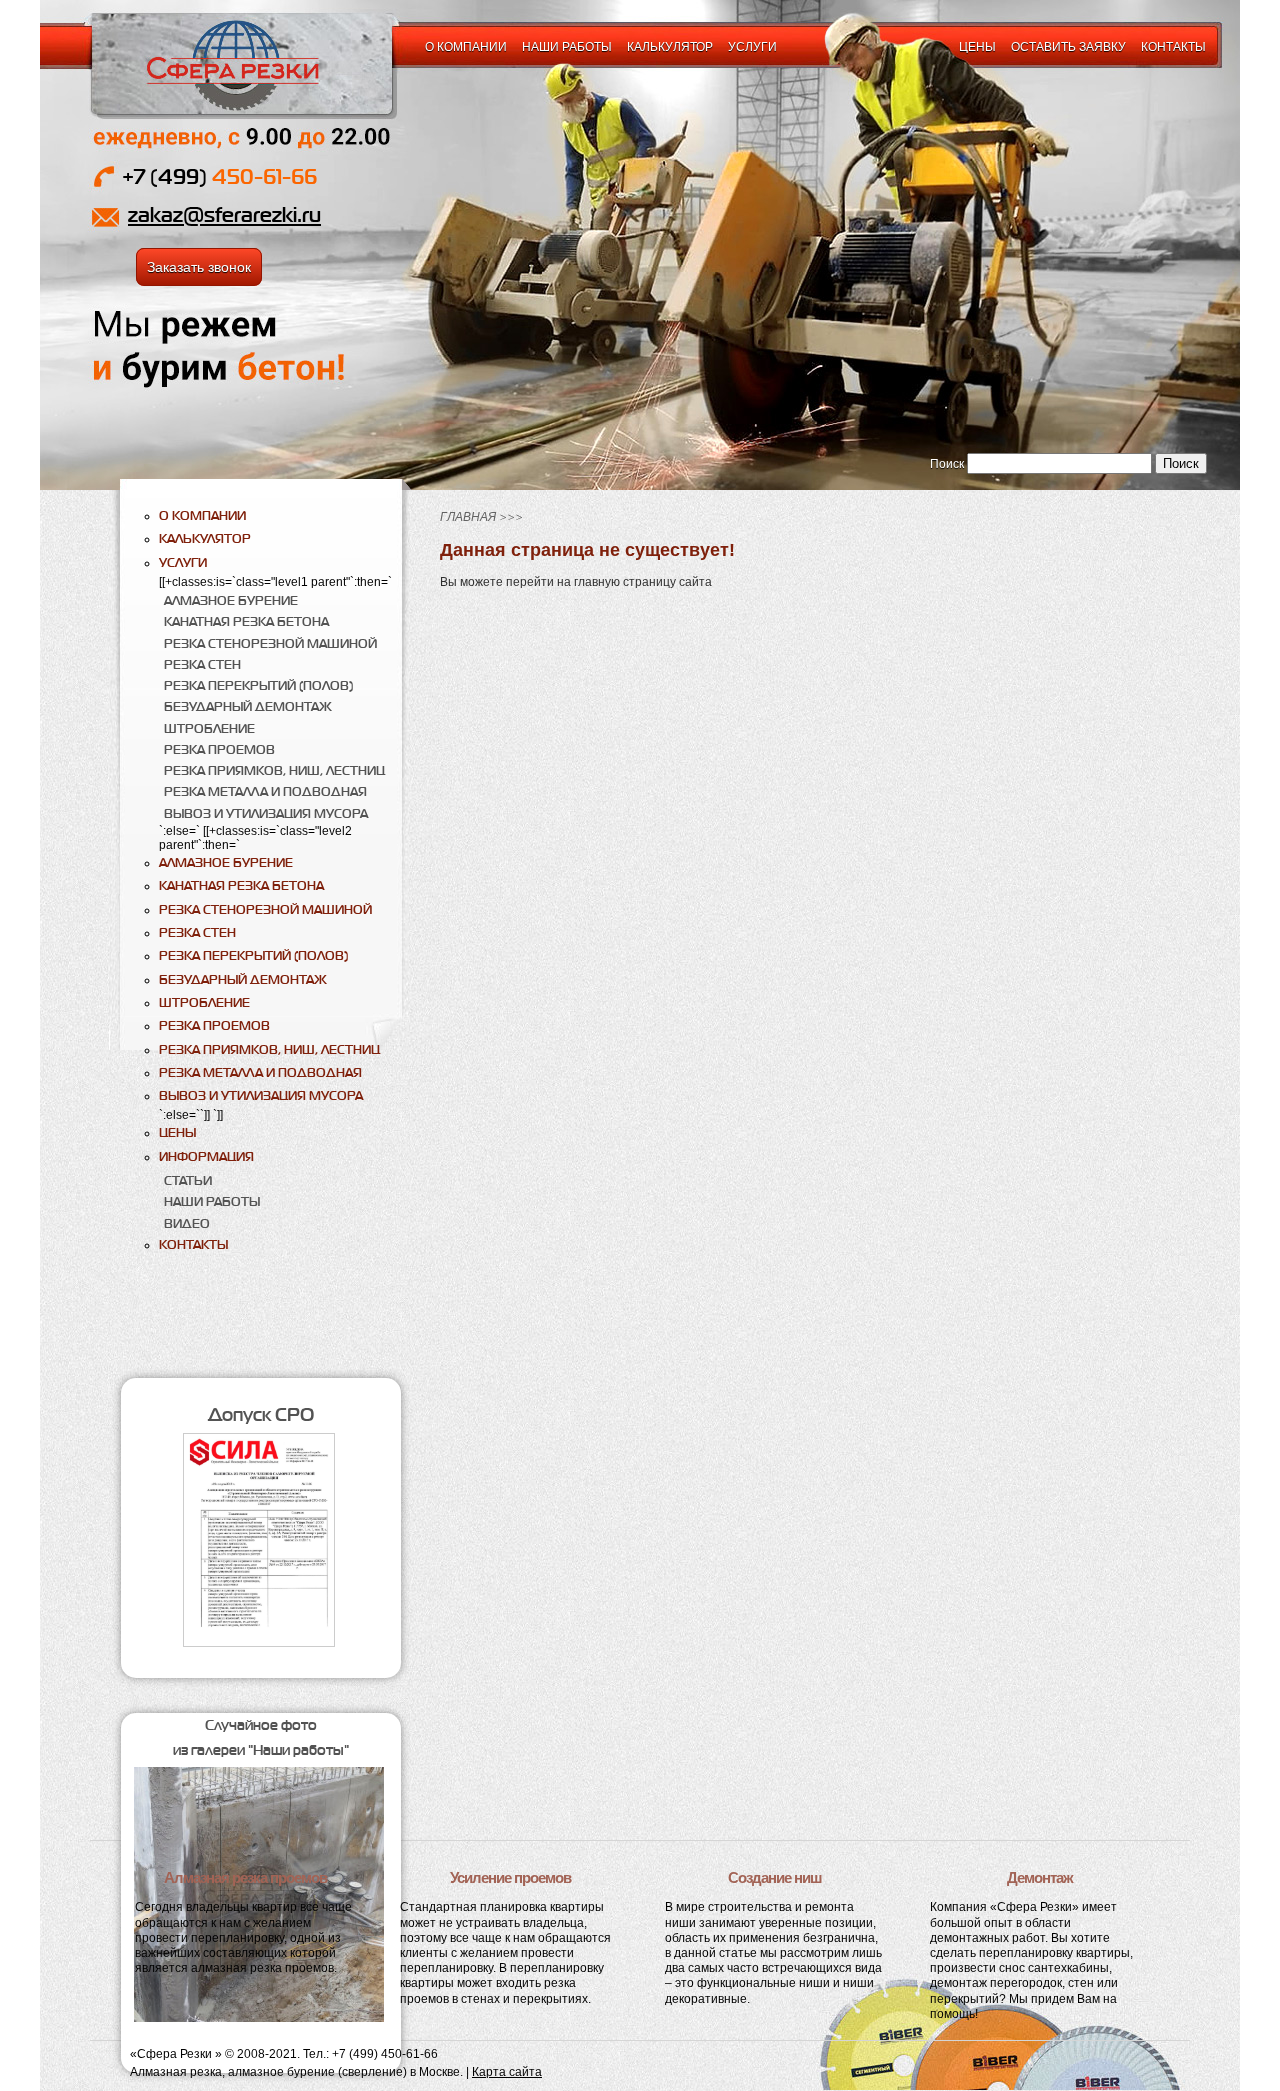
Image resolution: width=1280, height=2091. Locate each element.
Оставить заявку (1068, 47)
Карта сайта (507, 2072)
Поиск (947, 464)
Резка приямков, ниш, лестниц (274, 770)
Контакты (1173, 47)
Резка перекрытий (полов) (258, 685)
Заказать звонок (199, 267)
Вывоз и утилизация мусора (266, 813)
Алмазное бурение (231, 600)
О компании (466, 47)
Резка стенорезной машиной (270, 643)
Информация (206, 1156)
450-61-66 (219, 176)
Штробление (209, 728)
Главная (468, 517)
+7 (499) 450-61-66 (385, 2054)
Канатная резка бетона (246, 621)
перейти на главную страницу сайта (609, 582)
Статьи (188, 1180)
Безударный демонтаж (248, 706)
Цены (977, 47)
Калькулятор (670, 47)
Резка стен (202, 664)
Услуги (752, 47)
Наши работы (567, 47)
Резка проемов (219, 749)
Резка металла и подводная (265, 791)
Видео (187, 1223)
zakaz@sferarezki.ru (224, 214)
